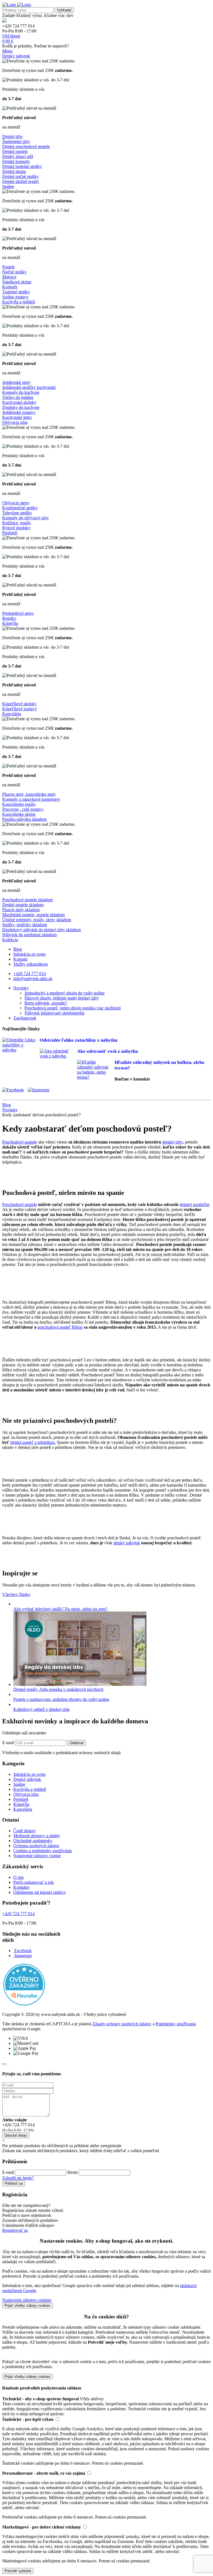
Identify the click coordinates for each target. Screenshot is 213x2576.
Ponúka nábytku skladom (24, 819)
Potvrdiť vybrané (18, 2571)
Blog (18, 949)
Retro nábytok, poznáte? (46, 1003)
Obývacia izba (15, 422)
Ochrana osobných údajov (36, 1846)
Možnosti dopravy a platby (37, 1836)
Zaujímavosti (25, 1018)
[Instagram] (40, 1090)
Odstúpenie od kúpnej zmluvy (40, 1892)
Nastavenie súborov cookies (27, 2300)
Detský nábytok (16, 56)
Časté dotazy (25, 1831)
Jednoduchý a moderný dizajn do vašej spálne (64, 993)
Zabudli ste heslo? (18, 2178)
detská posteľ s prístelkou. (33, 1442)
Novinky (21, 988)
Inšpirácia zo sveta (29, 954)
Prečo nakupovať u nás (34, 1882)
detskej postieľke (195, 1204)
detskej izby (173, 1142)
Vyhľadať (64, 10)
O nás (18, 1877)
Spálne (8, 186)
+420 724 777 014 (30, 974)
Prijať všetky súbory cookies (27, 2306)
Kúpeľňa (10, 623)
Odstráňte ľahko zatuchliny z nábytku (78, 1040)
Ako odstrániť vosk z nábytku (107, 1051)
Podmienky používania (176, 2024)
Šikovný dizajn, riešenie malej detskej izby (62, 998)
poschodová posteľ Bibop (60, 1327)
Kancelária (12, 714)
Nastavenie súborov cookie (37, 1856)
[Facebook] (14, 1090)
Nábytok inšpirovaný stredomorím (54, 1013)
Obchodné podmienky (33, 1841)
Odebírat (77, 1743)
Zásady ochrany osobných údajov (122, 2024)
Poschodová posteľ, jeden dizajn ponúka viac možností (73, 1008)
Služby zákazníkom (31, 964)
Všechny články (16, 1594)
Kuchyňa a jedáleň (19, 302)
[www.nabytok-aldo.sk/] (17, 5)
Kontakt (20, 959)
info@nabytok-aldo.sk (33, 979)
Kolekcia (10, 940)
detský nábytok (127, 1543)
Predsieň (10, 533)
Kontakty (21, 1887)
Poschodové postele (20, 1142)
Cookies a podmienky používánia (43, 1851)
